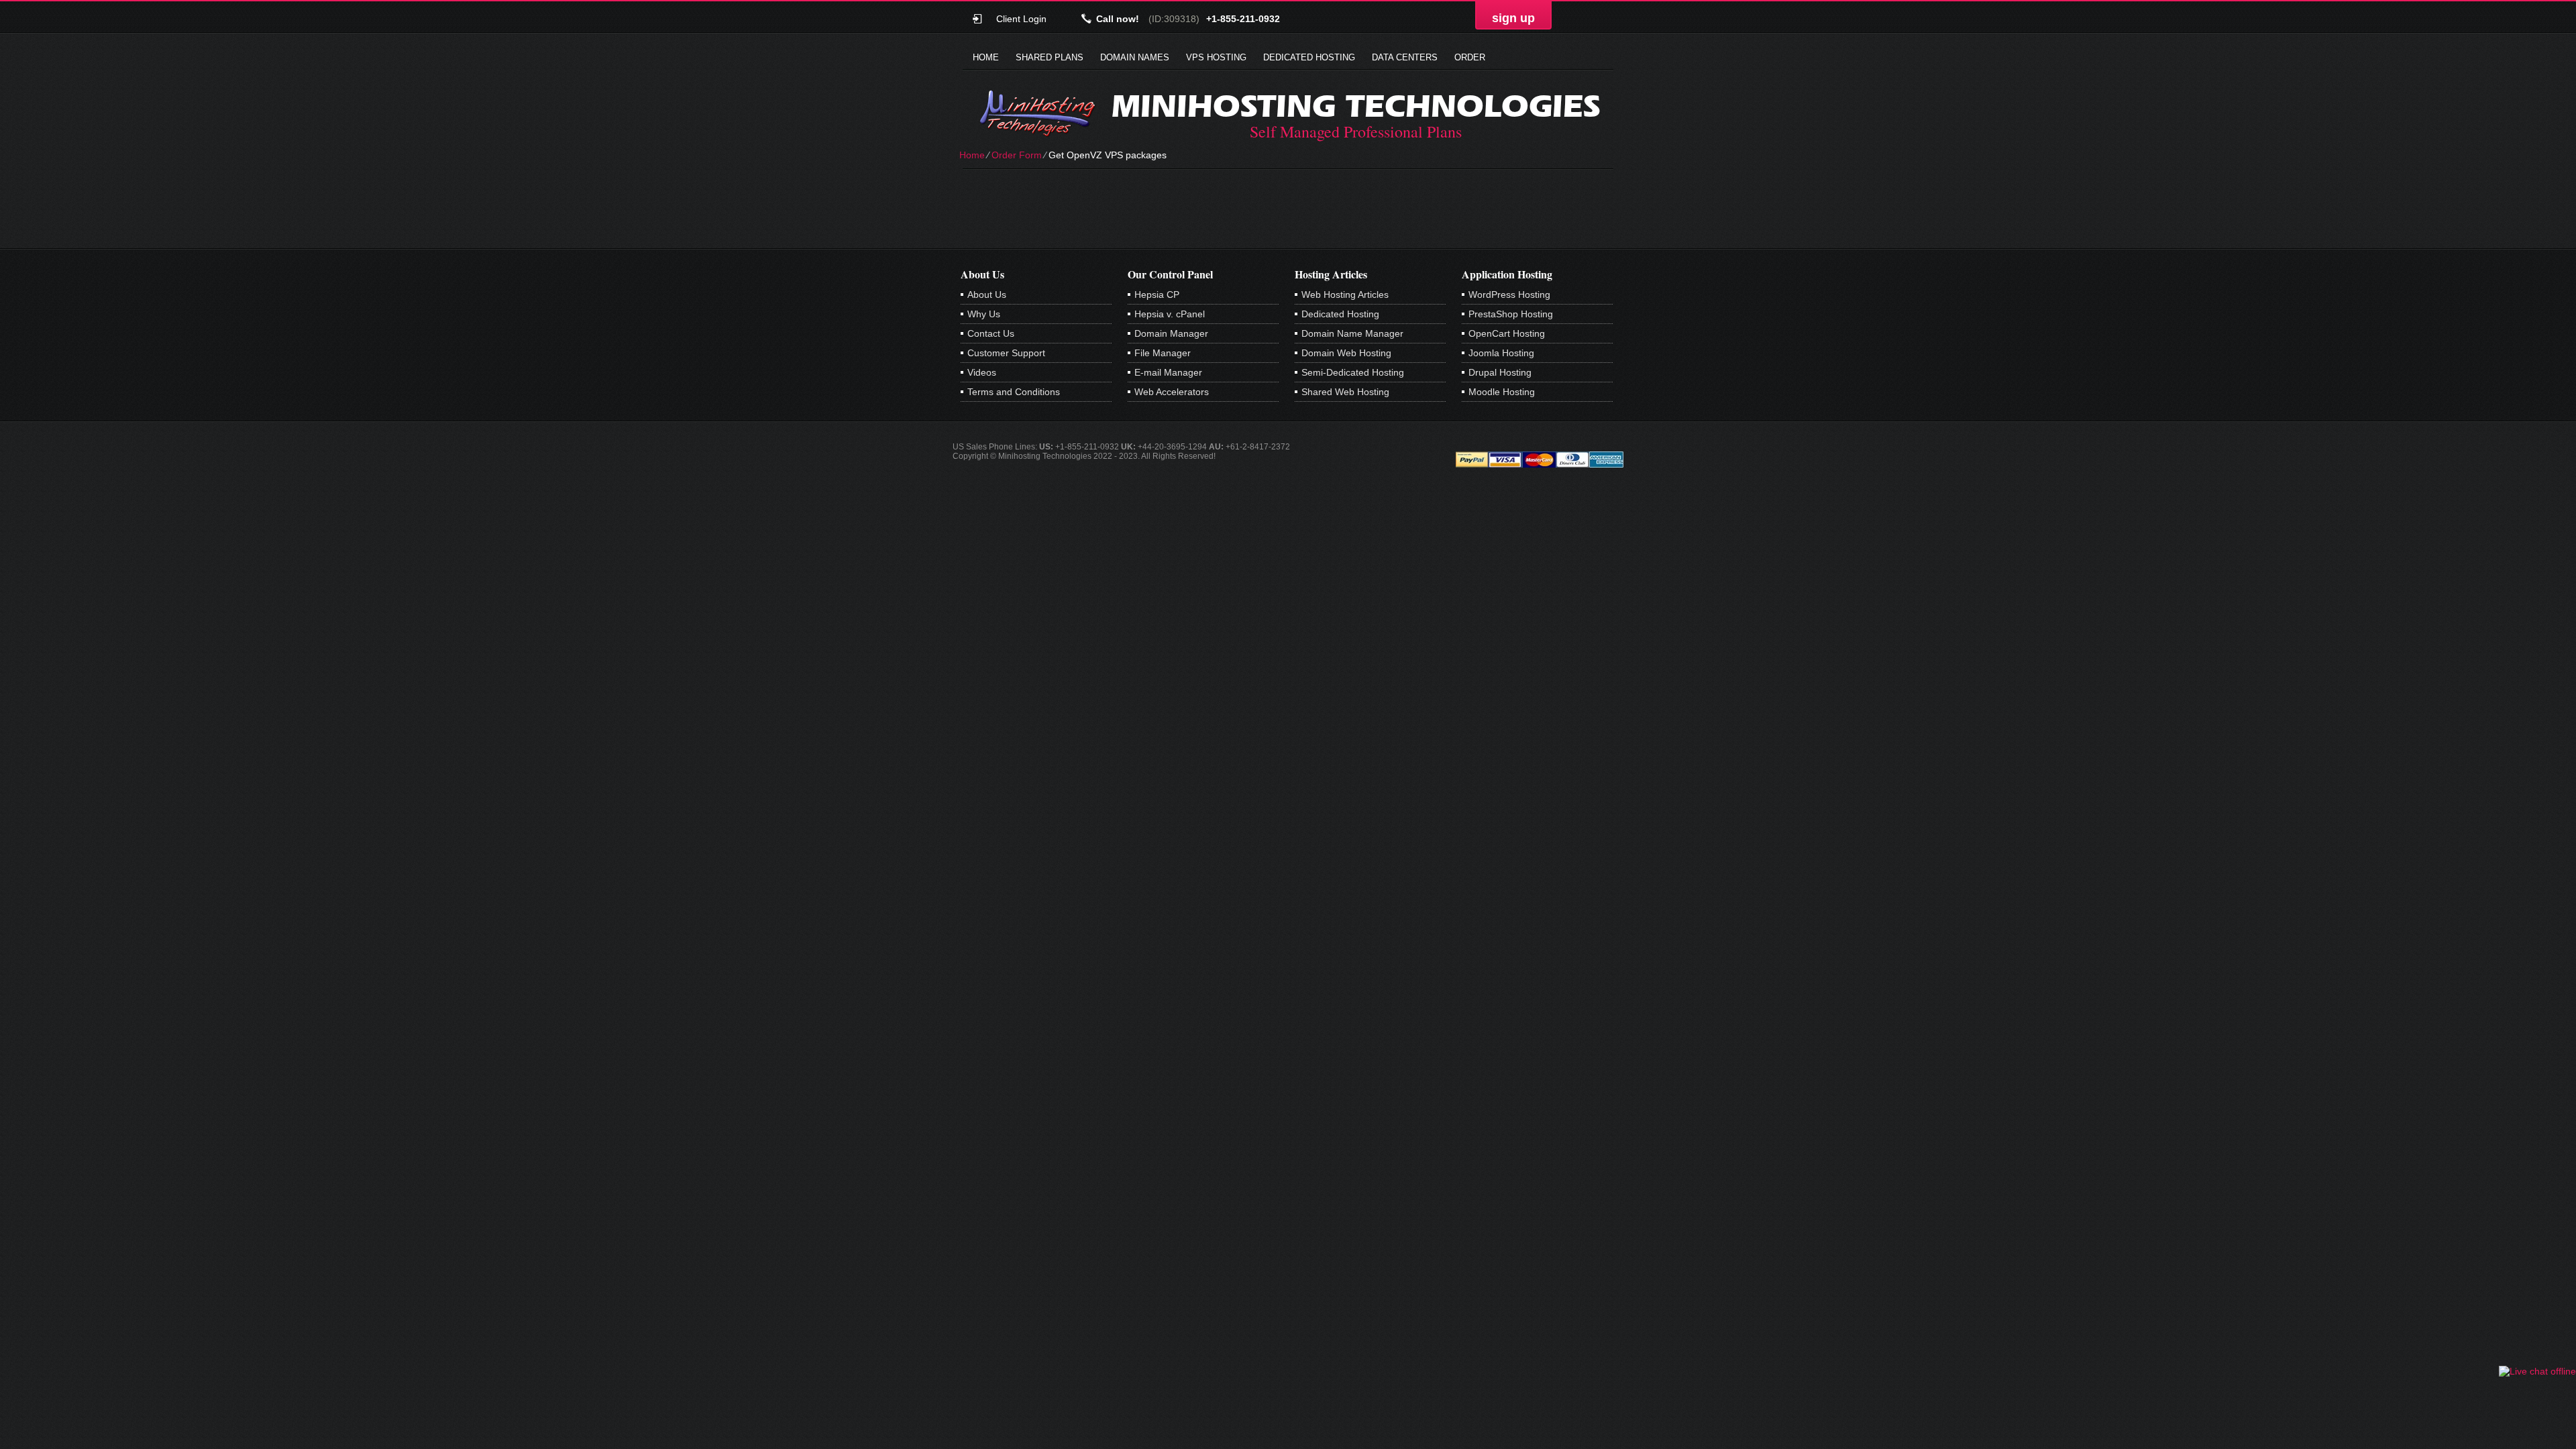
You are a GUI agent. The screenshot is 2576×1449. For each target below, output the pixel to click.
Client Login (1021, 18)
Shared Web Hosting (1345, 392)
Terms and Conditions (1014, 392)
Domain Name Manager (1352, 333)
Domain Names (1135, 57)
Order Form (1017, 155)
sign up (1513, 18)
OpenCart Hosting (1507, 333)
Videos (982, 372)
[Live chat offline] (2537, 1371)
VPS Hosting (1216, 57)
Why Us (984, 314)
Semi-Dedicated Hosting (1353, 372)
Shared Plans (1050, 57)
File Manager (1163, 353)
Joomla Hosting (1501, 353)
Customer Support (1006, 353)
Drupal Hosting (1500, 372)
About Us (987, 294)
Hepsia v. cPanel (1170, 314)
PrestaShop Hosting (1511, 314)
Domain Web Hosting (1346, 353)
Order (1470, 57)
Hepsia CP (1157, 294)
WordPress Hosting (1509, 294)
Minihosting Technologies (1356, 106)
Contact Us (991, 333)
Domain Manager (1171, 333)
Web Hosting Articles (1345, 294)
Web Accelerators (1172, 392)
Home (986, 57)
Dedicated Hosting (1309, 57)
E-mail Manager (1168, 372)
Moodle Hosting (1502, 392)
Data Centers (1405, 57)
